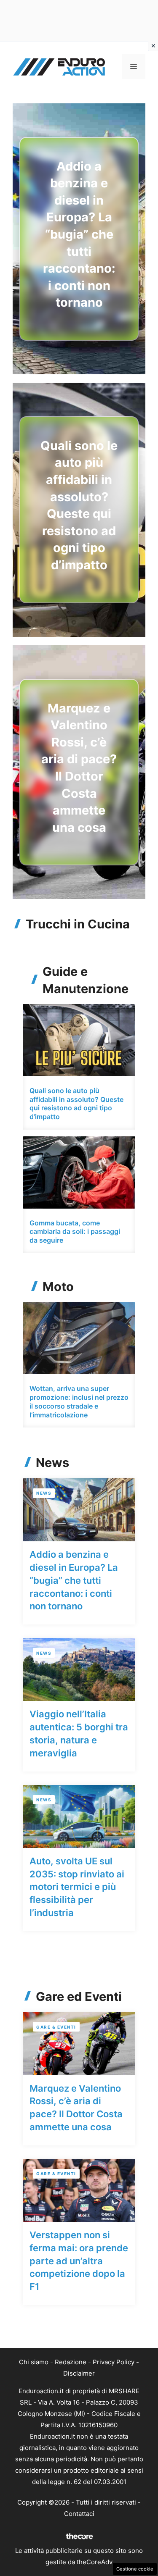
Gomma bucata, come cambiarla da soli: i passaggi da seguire (75, 1232)
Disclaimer (79, 2373)
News (44, 1493)
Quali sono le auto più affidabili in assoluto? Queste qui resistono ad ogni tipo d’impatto (76, 1104)
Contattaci (79, 2514)
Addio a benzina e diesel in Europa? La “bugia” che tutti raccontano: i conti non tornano (79, 234)
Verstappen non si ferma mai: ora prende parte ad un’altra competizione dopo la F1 (79, 2261)
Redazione (71, 2362)
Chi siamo (34, 2362)
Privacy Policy (114, 2362)
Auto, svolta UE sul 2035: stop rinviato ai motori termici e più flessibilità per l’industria (77, 1887)
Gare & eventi (56, 2027)
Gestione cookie (135, 2569)
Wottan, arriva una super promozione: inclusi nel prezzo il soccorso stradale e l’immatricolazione (79, 1401)
